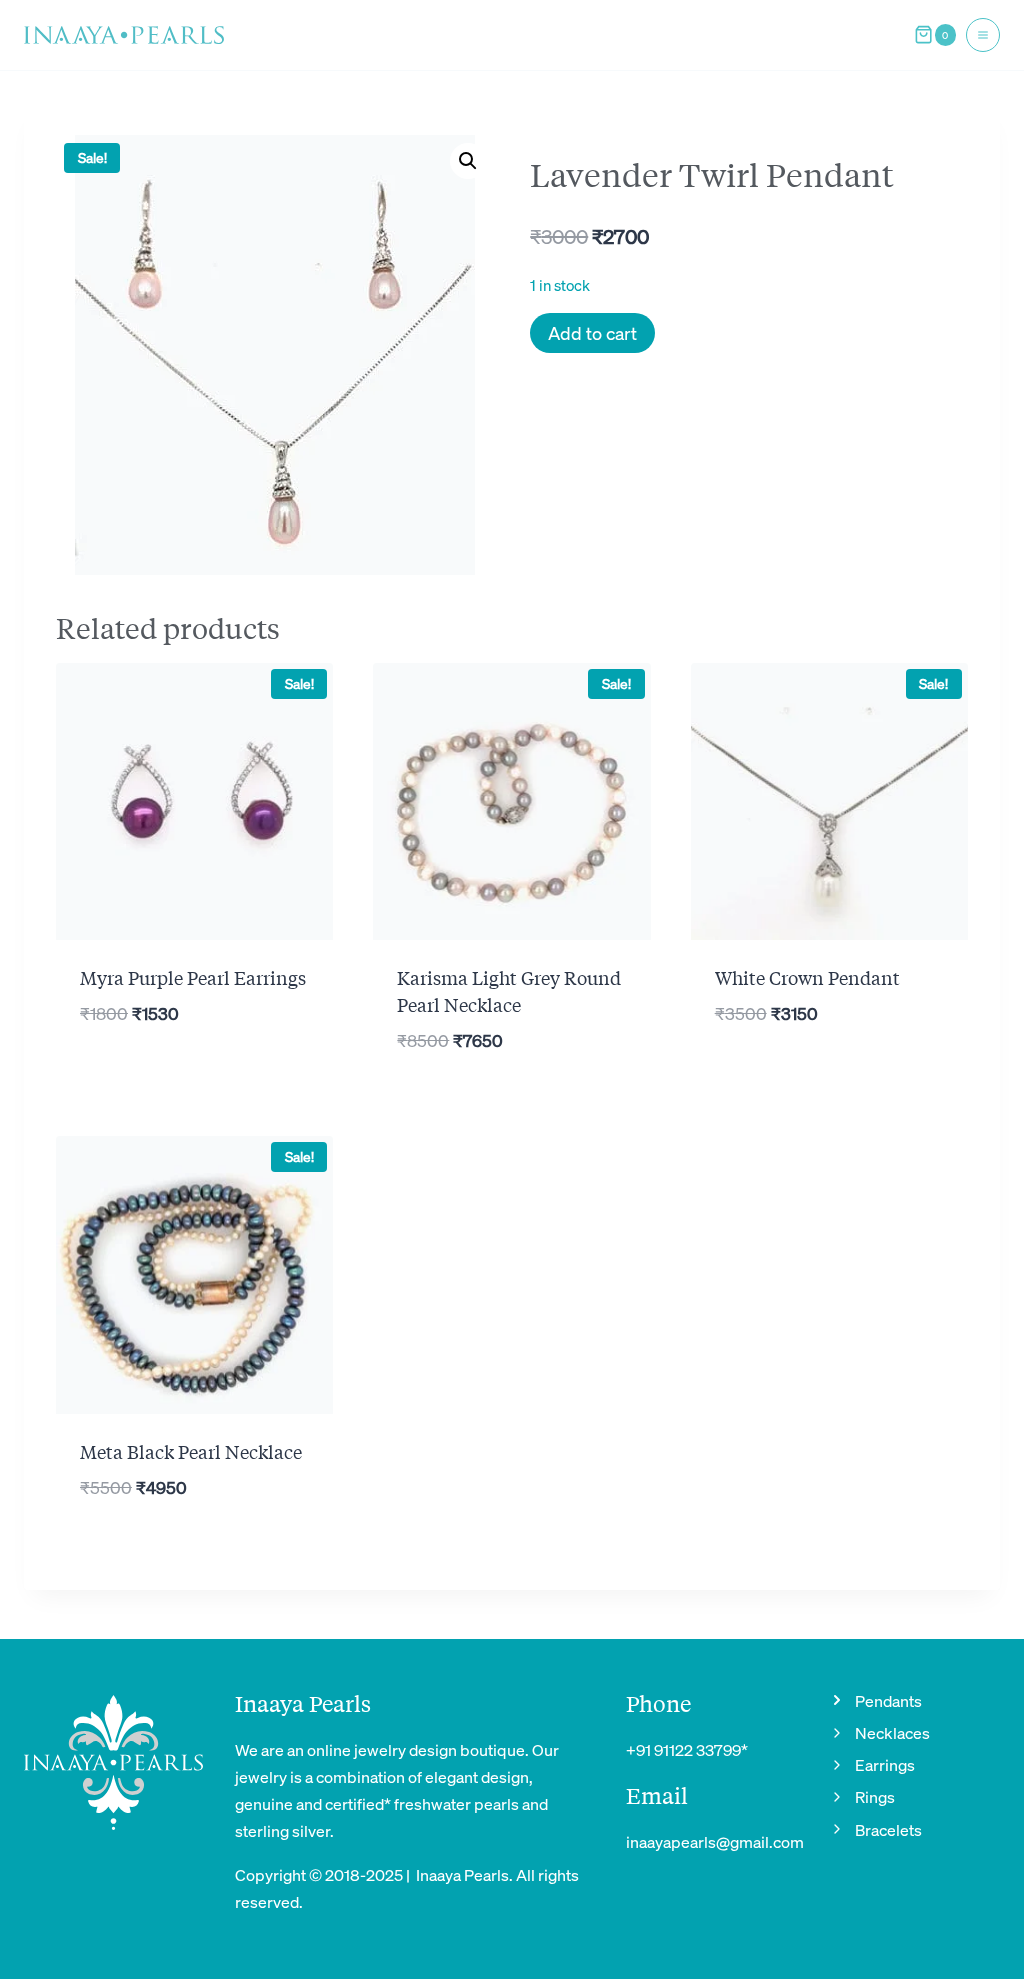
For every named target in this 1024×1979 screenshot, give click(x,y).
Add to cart (592, 332)
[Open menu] (983, 35)
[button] (468, 161)
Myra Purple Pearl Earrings (193, 977)
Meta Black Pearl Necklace (191, 1451)
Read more (829, 1078)
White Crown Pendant (807, 977)
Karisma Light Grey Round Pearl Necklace (509, 990)
